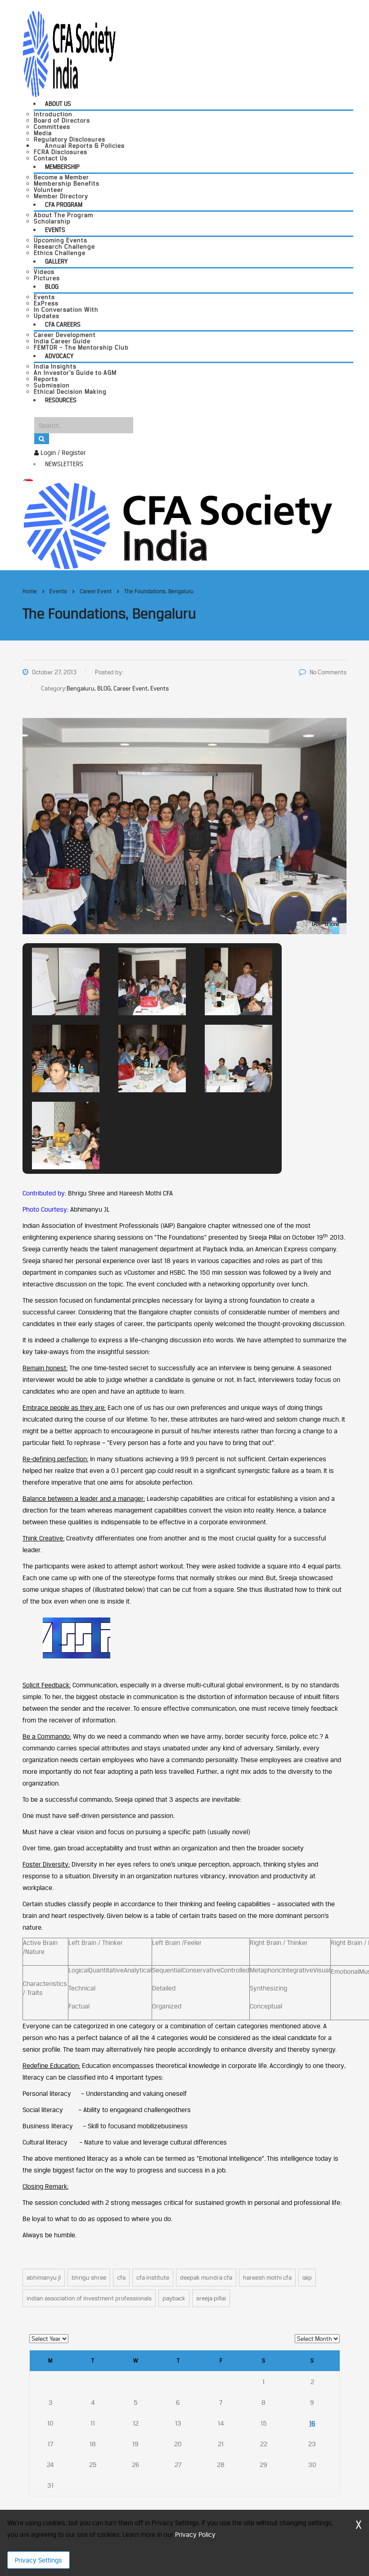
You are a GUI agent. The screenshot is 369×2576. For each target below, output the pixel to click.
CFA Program (64, 204)
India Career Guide (62, 341)
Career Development (65, 335)
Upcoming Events (61, 240)
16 (312, 2423)
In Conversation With (66, 309)
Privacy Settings (38, 2560)
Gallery (56, 261)
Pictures (47, 278)
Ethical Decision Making (70, 391)
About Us (58, 104)
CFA (121, 2277)
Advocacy (59, 356)
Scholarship (52, 221)
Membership (62, 167)
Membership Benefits (67, 183)
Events (55, 230)
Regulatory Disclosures (70, 139)
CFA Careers (63, 324)
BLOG (52, 286)
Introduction (53, 114)
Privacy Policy (195, 2534)
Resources (61, 400)
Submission (52, 385)
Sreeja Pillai (211, 2298)
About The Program (63, 215)
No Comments (328, 672)
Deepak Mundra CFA (206, 2277)
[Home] (178, 525)
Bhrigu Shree (89, 2277)
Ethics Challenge (60, 253)
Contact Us (51, 158)
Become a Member (61, 177)
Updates (47, 316)
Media (43, 133)
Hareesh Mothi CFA (267, 2277)
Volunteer (49, 190)
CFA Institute (153, 2277)
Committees (52, 127)
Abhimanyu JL (44, 2277)
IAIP (307, 2277)
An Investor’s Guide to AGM (75, 373)
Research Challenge (64, 246)
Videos (44, 272)
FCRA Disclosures (61, 152)
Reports (46, 379)
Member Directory (61, 196)
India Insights (55, 366)
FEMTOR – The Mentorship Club (81, 347)
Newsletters (64, 464)
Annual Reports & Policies (85, 145)
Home (30, 591)
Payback (174, 2298)
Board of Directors (62, 120)
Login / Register (62, 452)
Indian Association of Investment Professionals (89, 2298)
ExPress (46, 303)
